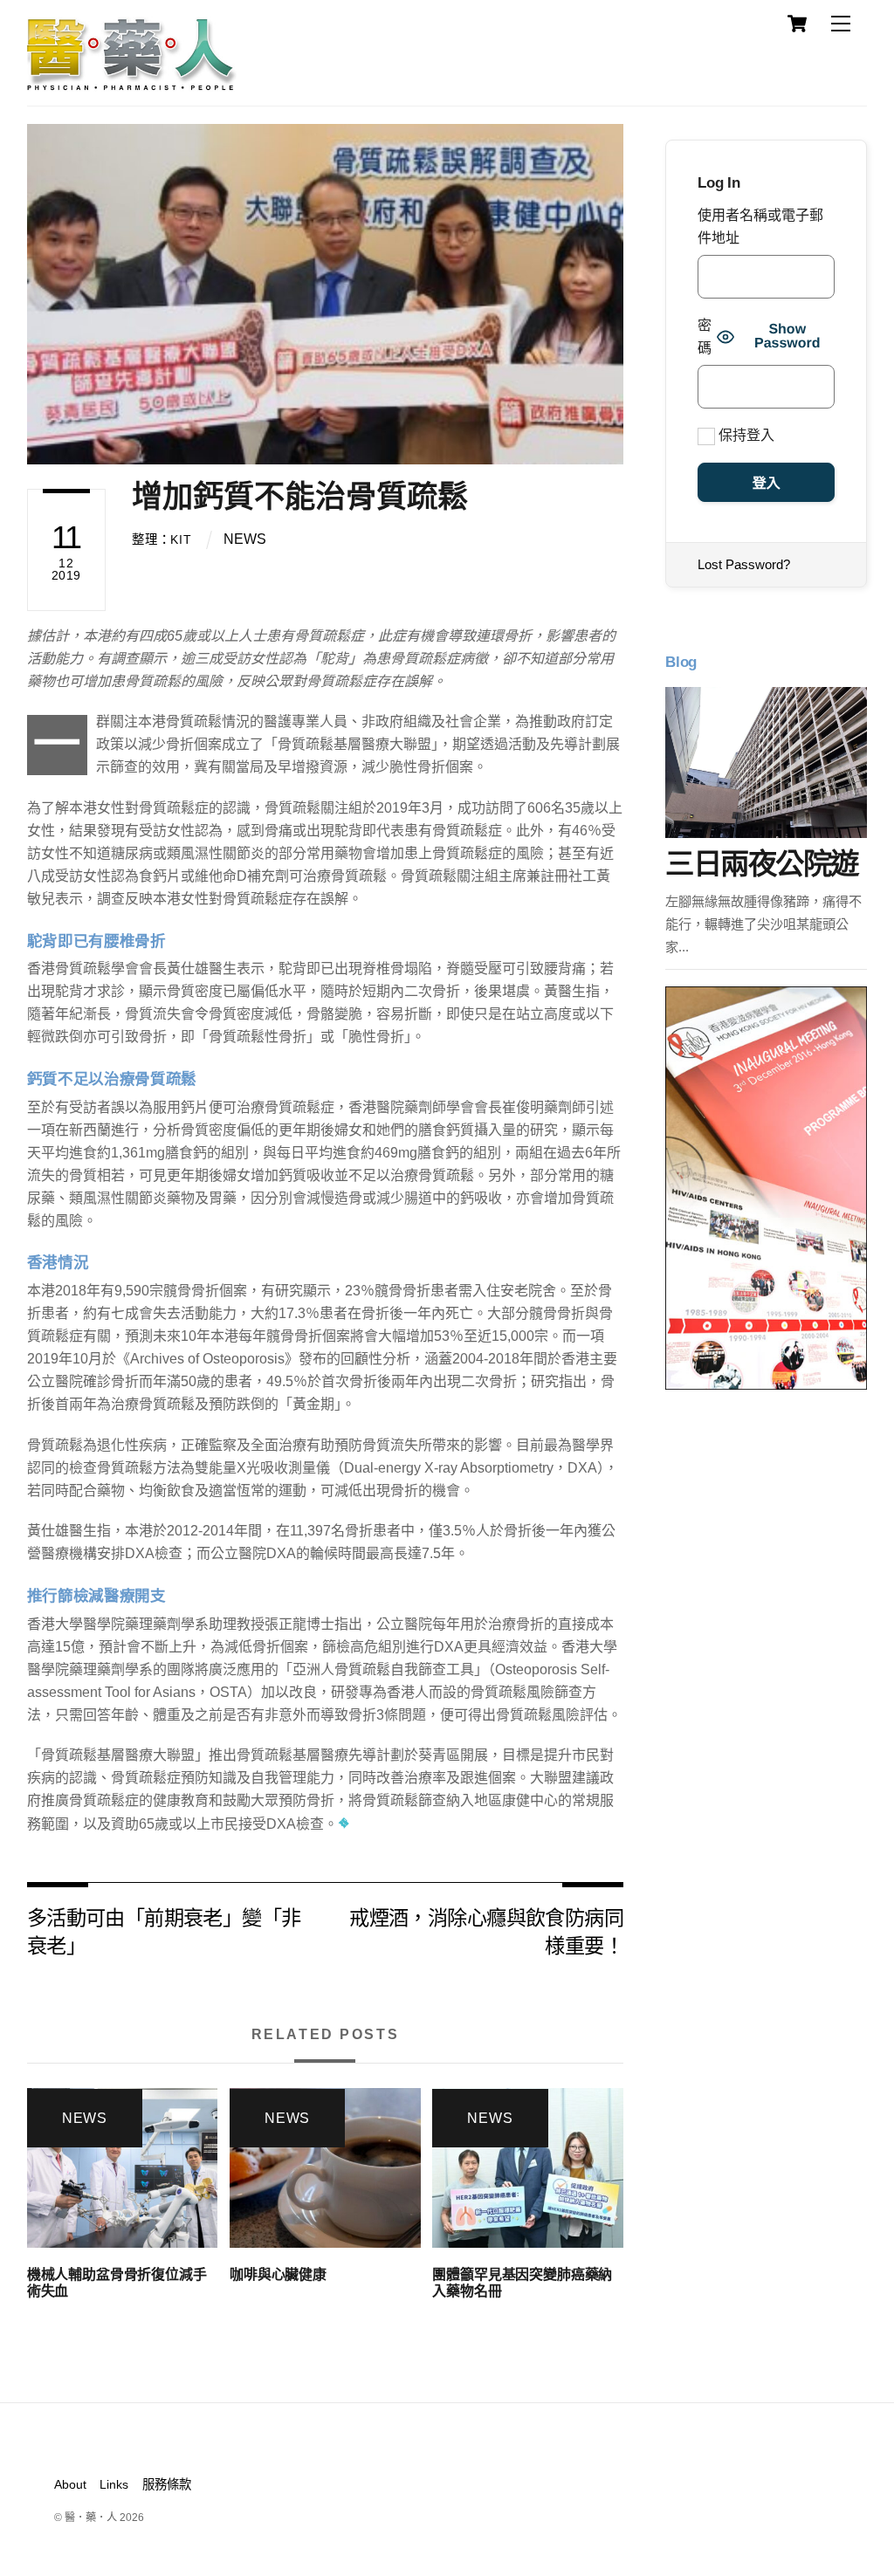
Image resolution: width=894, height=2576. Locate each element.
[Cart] (797, 24)
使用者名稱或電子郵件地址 (760, 227)
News (245, 539)
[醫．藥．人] (132, 83)
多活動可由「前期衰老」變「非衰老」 (164, 1930)
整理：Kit (162, 539)
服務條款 (167, 2484)
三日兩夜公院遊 (761, 864)
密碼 (705, 337)
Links (114, 2484)
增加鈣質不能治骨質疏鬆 (300, 496)
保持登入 (745, 435)
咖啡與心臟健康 (278, 2274)
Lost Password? (744, 564)
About (70, 2484)
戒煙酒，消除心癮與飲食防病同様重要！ (486, 1930)
